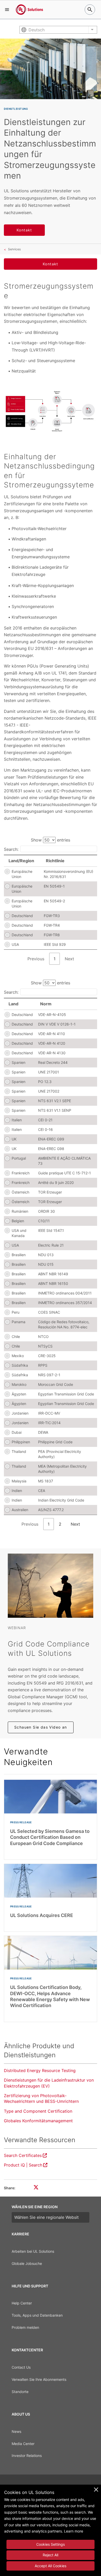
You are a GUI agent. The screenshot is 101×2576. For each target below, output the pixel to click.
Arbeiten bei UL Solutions (33, 2251)
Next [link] (69, 959)
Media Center (23, 2444)
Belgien (18, 1221)
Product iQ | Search (23, 2165)
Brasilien (19, 1255)
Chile (16, 1337)
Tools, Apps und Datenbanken (37, 2315)
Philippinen (21, 1442)
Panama (19, 1322)
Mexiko (18, 1356)
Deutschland (22, 916)
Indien (17, 1491)
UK (14, 1139)
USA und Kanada (19, 1233)
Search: (11, 849)
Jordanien (20, 1413)
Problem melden (25, 2327)
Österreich (20, 1192)
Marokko (19, 1384)
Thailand (19, 1451)
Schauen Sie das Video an (41, 1727)
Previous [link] (36, 959)
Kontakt (24, 230)
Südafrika (20, 1365)
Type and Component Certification (38, 2111)
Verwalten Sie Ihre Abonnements (39, 2379)
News (16, 2431)
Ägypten (19, 1394)
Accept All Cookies (51, 2566)
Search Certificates (23, 2155)
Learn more (74, 2531)
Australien (20, 1510)
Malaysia (19, 1481)
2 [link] (60, 1524)
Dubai (17, 1432)
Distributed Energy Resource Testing (40, 2070)
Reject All (51, 2555)
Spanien (19, 1062)
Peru (16, 1312)
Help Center (22, 2303)
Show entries (51, 840)
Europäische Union (22, 874)
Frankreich (21, 1173)
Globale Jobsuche (27, 2263)
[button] (7, 10)
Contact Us (21, 2367)
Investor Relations (27, 2456)
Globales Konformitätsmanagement (38, 2121)
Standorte (20, 2392)
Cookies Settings (51, 2544)
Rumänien (20, 1211)
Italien (17, 1120)
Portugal (19, 1158)
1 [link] (55, 959)
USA (15, 944)
